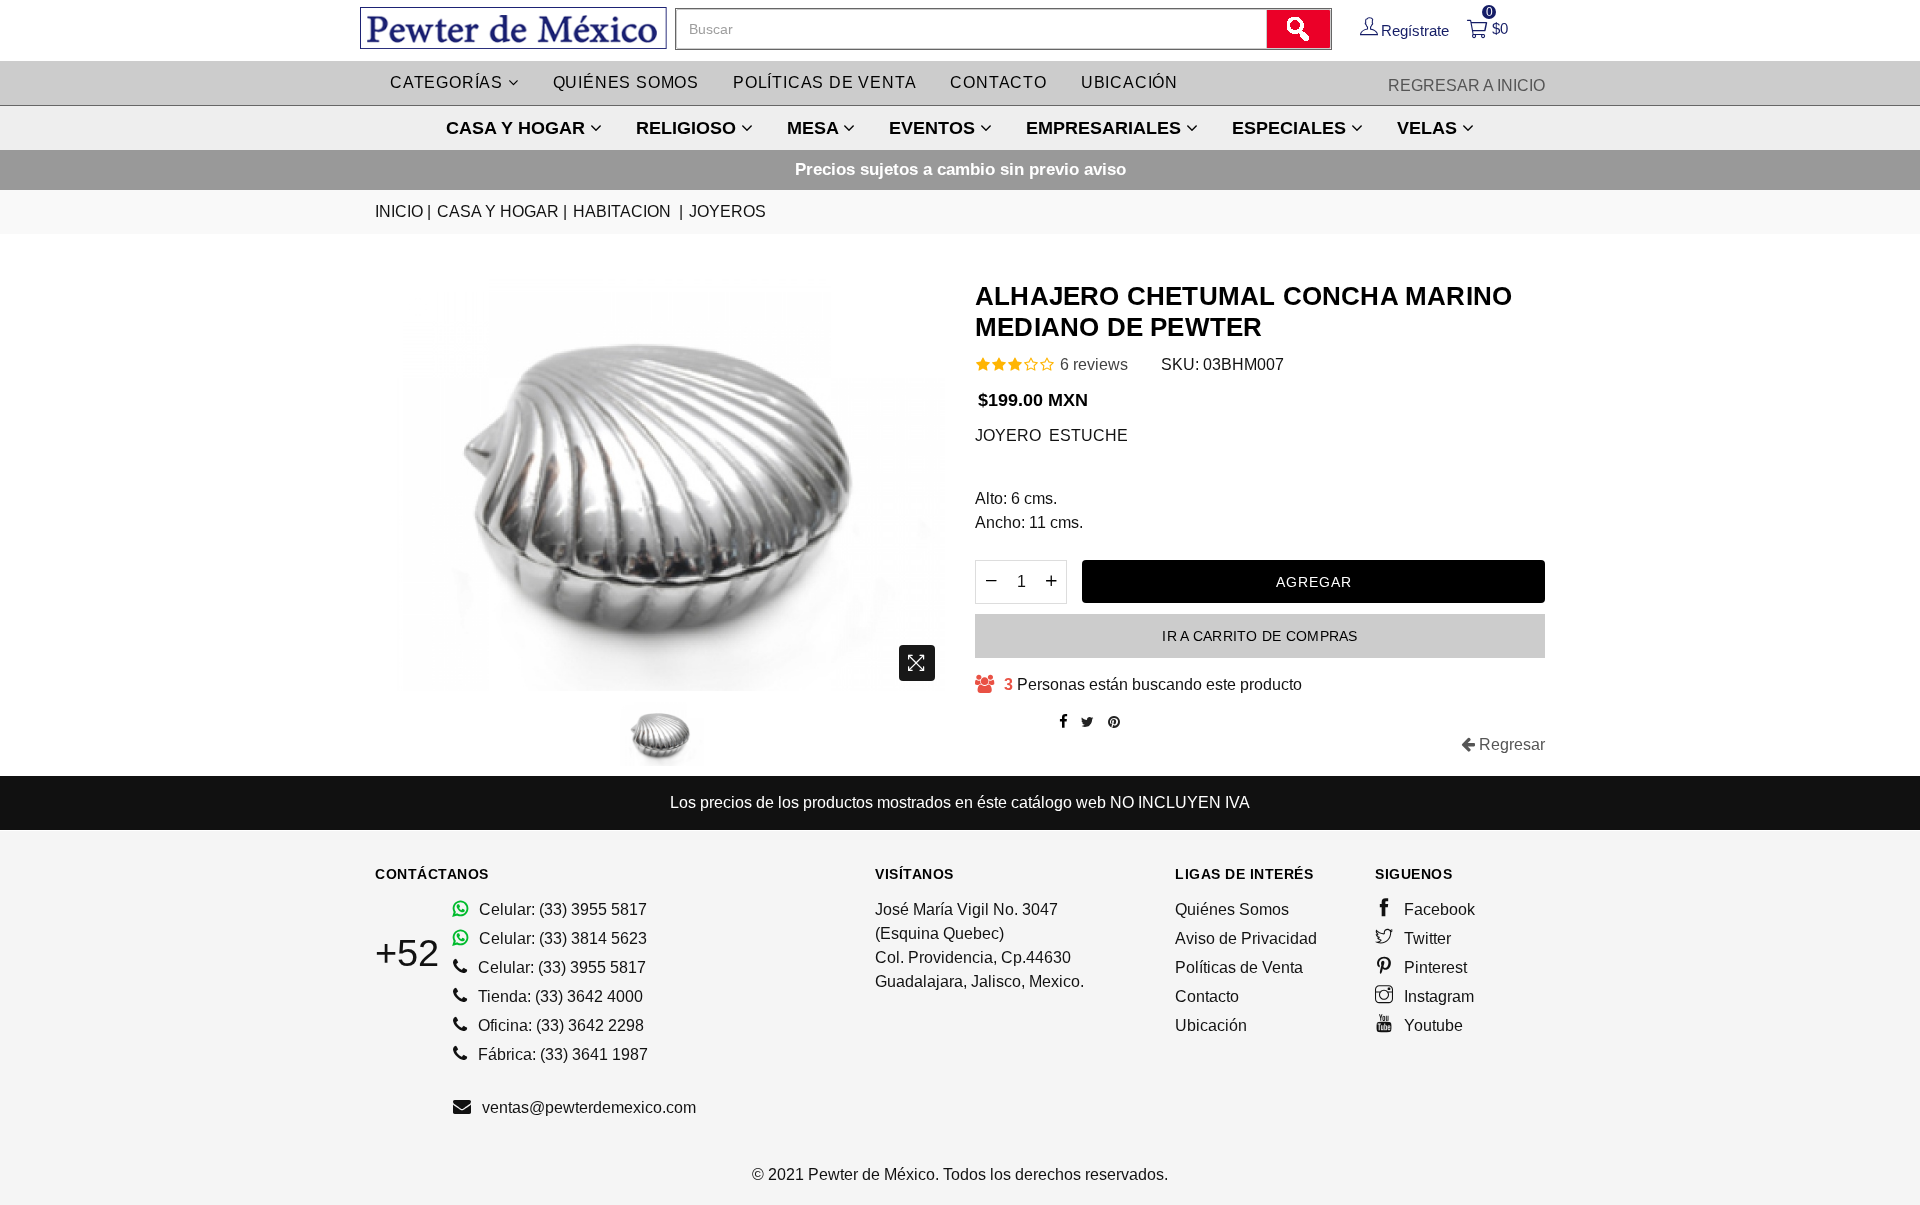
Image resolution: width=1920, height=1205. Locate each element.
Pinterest (1433, 967)
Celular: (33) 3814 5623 (561, 938)
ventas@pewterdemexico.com (587, 1107)
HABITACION (628, 211)
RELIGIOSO (688, 128)
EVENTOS (934, 128)
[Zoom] (917, 663)
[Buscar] (1298, 29)
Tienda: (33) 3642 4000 (558, 996)
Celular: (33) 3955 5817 (561, 909)
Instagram (1437, 996)
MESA (815, 128)
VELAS (1429, 128)
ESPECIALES (1291, 128)
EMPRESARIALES (1106, 128)
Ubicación (1129, 82)
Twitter (1425, 938)
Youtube (1431, 1025)
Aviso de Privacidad (1246, 938)
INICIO (403, 211)
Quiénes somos (626, 82)
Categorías (449, 82)
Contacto (998, 82)
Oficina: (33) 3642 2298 (559, 1025)
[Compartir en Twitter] (1087, 722)
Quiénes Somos (1232, 909)
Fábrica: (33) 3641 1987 (561, 1054)
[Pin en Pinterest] (1114, 722)
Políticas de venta (824, 82)
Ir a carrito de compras (1259, 636)
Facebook (1437, 909)
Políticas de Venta (1239, 967)
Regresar (1510, 744)
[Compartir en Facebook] (1063, 722)
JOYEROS (727, 211)
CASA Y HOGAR (518, 128)
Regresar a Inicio (1466, 85)
